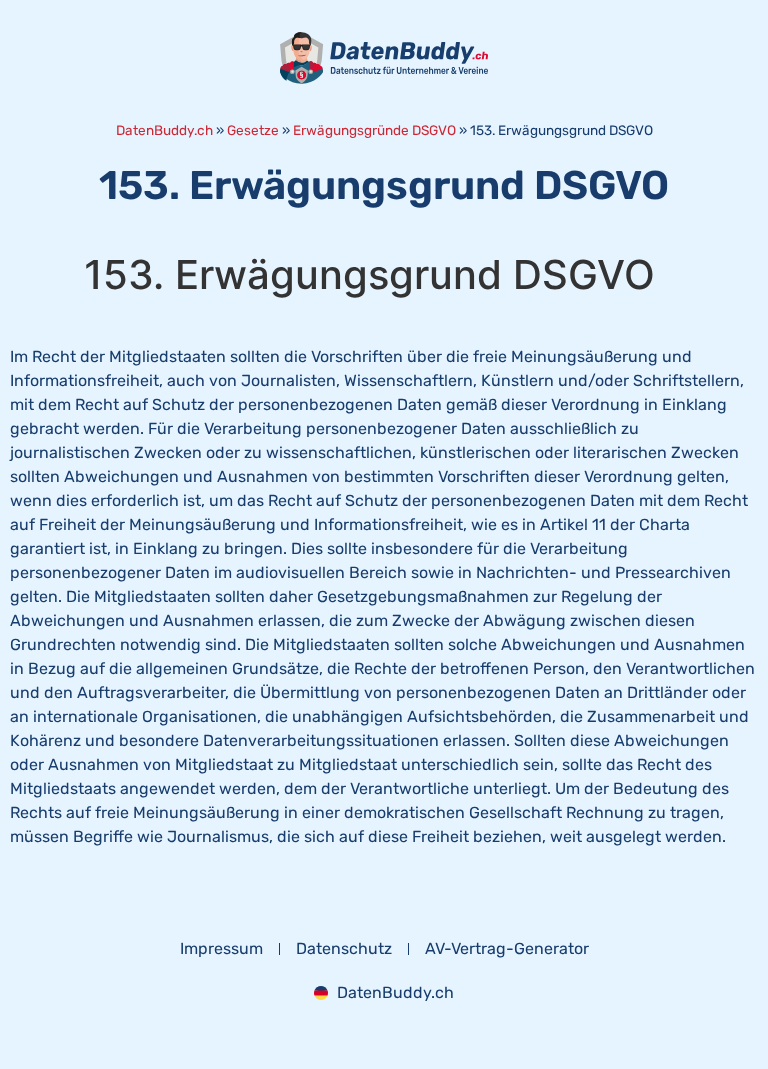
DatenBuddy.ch (164, 130)
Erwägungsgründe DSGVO (374, 130)
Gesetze (253, 130)
